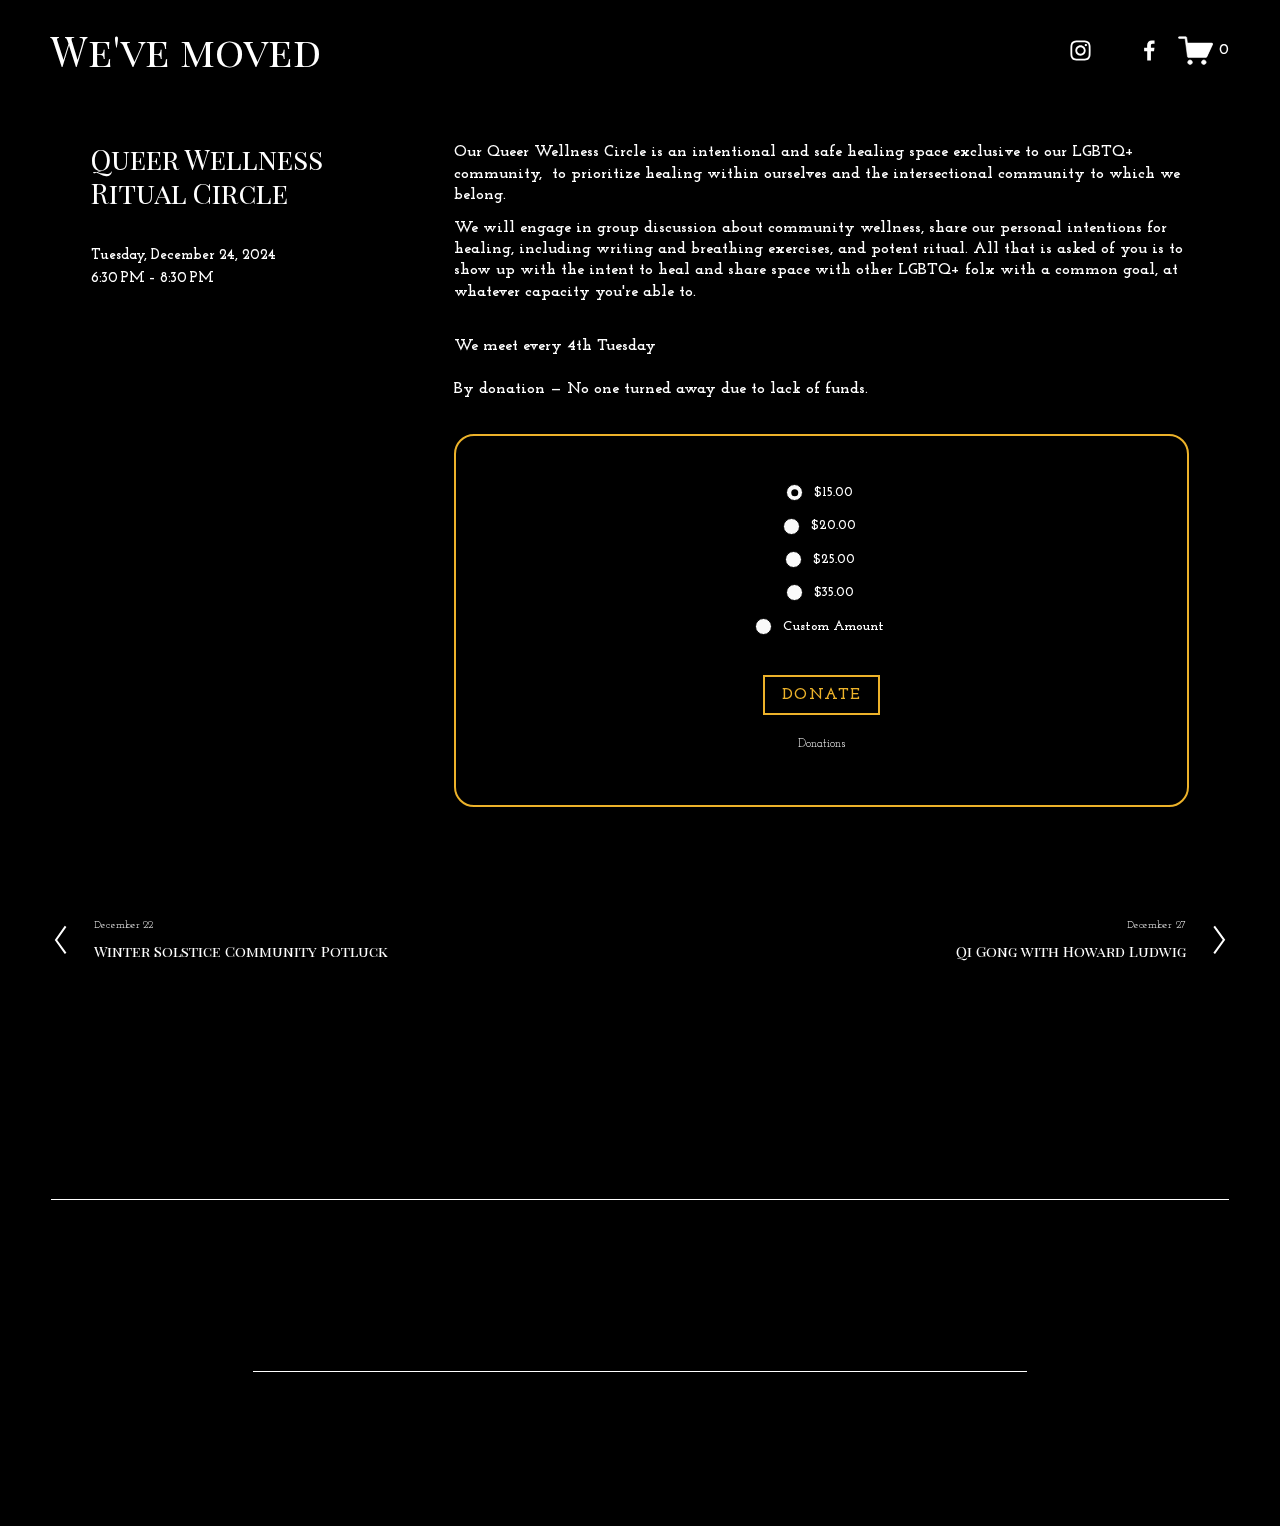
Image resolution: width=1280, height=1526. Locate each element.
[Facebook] (1149, 50)
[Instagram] (1080, 50)
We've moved (186, 50)
